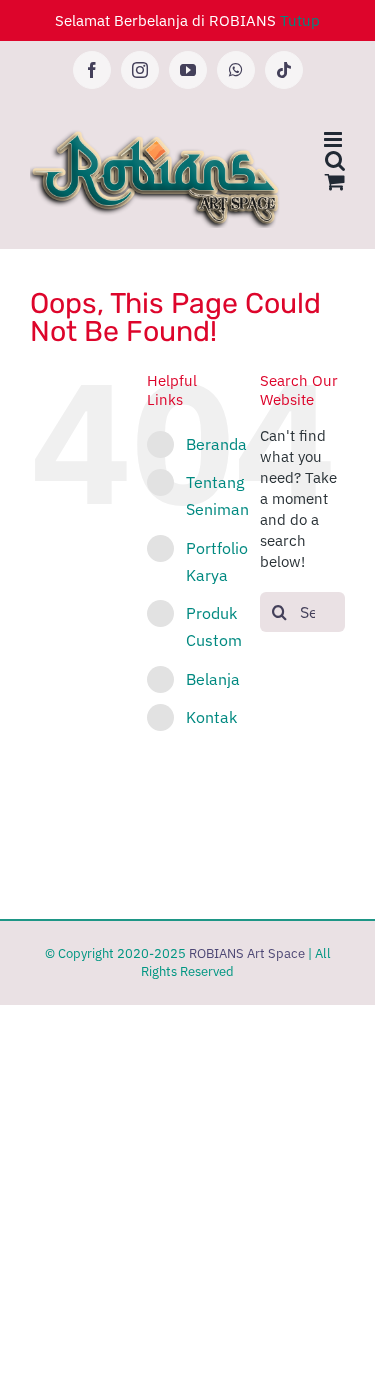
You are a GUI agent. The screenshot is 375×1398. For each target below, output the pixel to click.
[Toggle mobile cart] (335, 181)
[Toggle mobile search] (335, 160)
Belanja (213, 679)
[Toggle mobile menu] (334, 139)
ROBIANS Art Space (247, 953)
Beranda (216, 444)
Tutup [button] (300, 20)
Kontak (211, 717)
